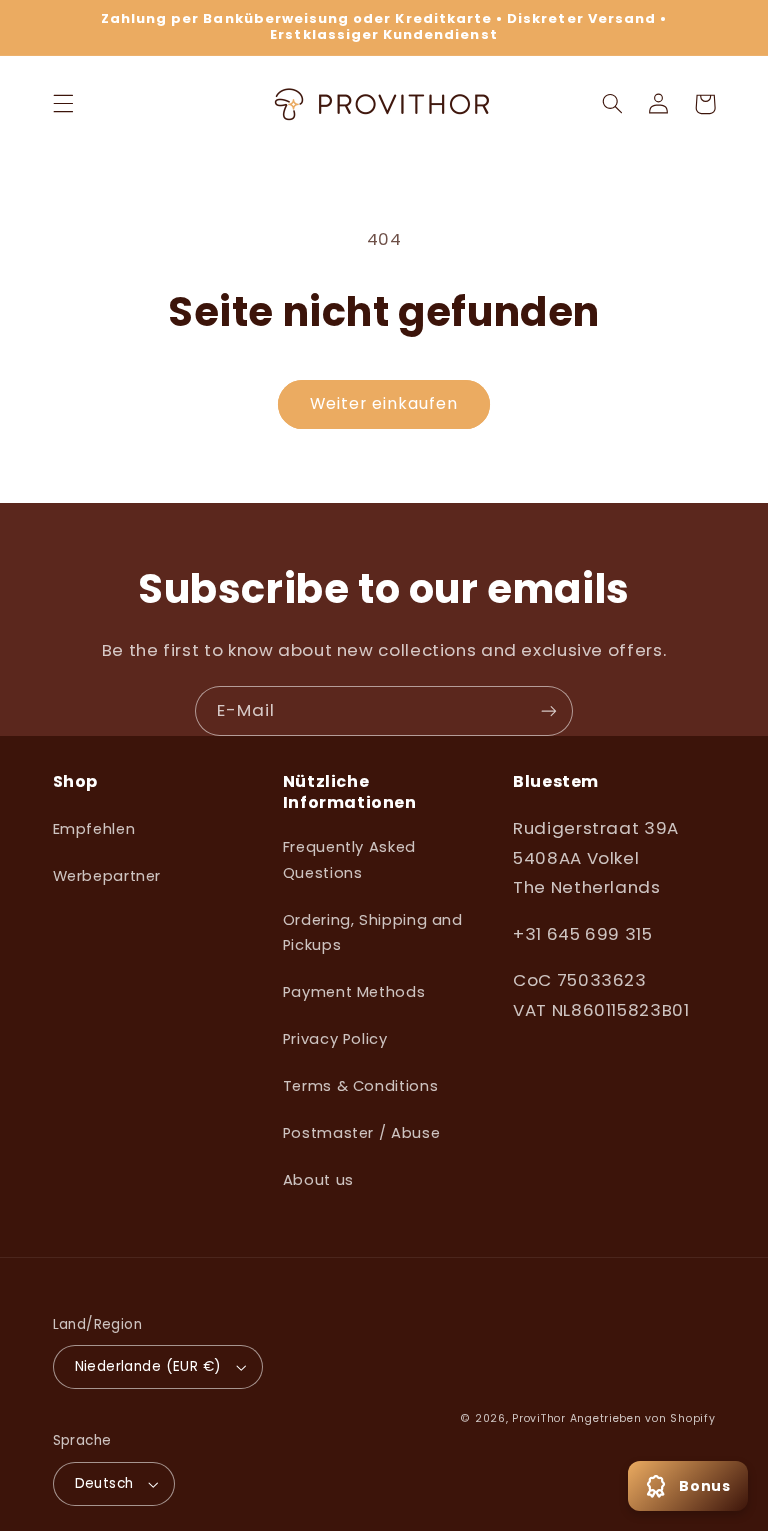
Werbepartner (107, 876)
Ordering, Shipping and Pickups (373, 933)
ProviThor (539, 1418)
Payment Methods (354, 992)
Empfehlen (94, 829)
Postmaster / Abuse (361, 1133)
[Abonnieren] (549, 710)
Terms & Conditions (360, 1086)
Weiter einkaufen (384, 403)
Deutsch (104, 1483)
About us (318, 1180)
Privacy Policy (335, 1039)
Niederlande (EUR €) (148, 1366)
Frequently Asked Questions (349, 860)
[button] (63, 104)
